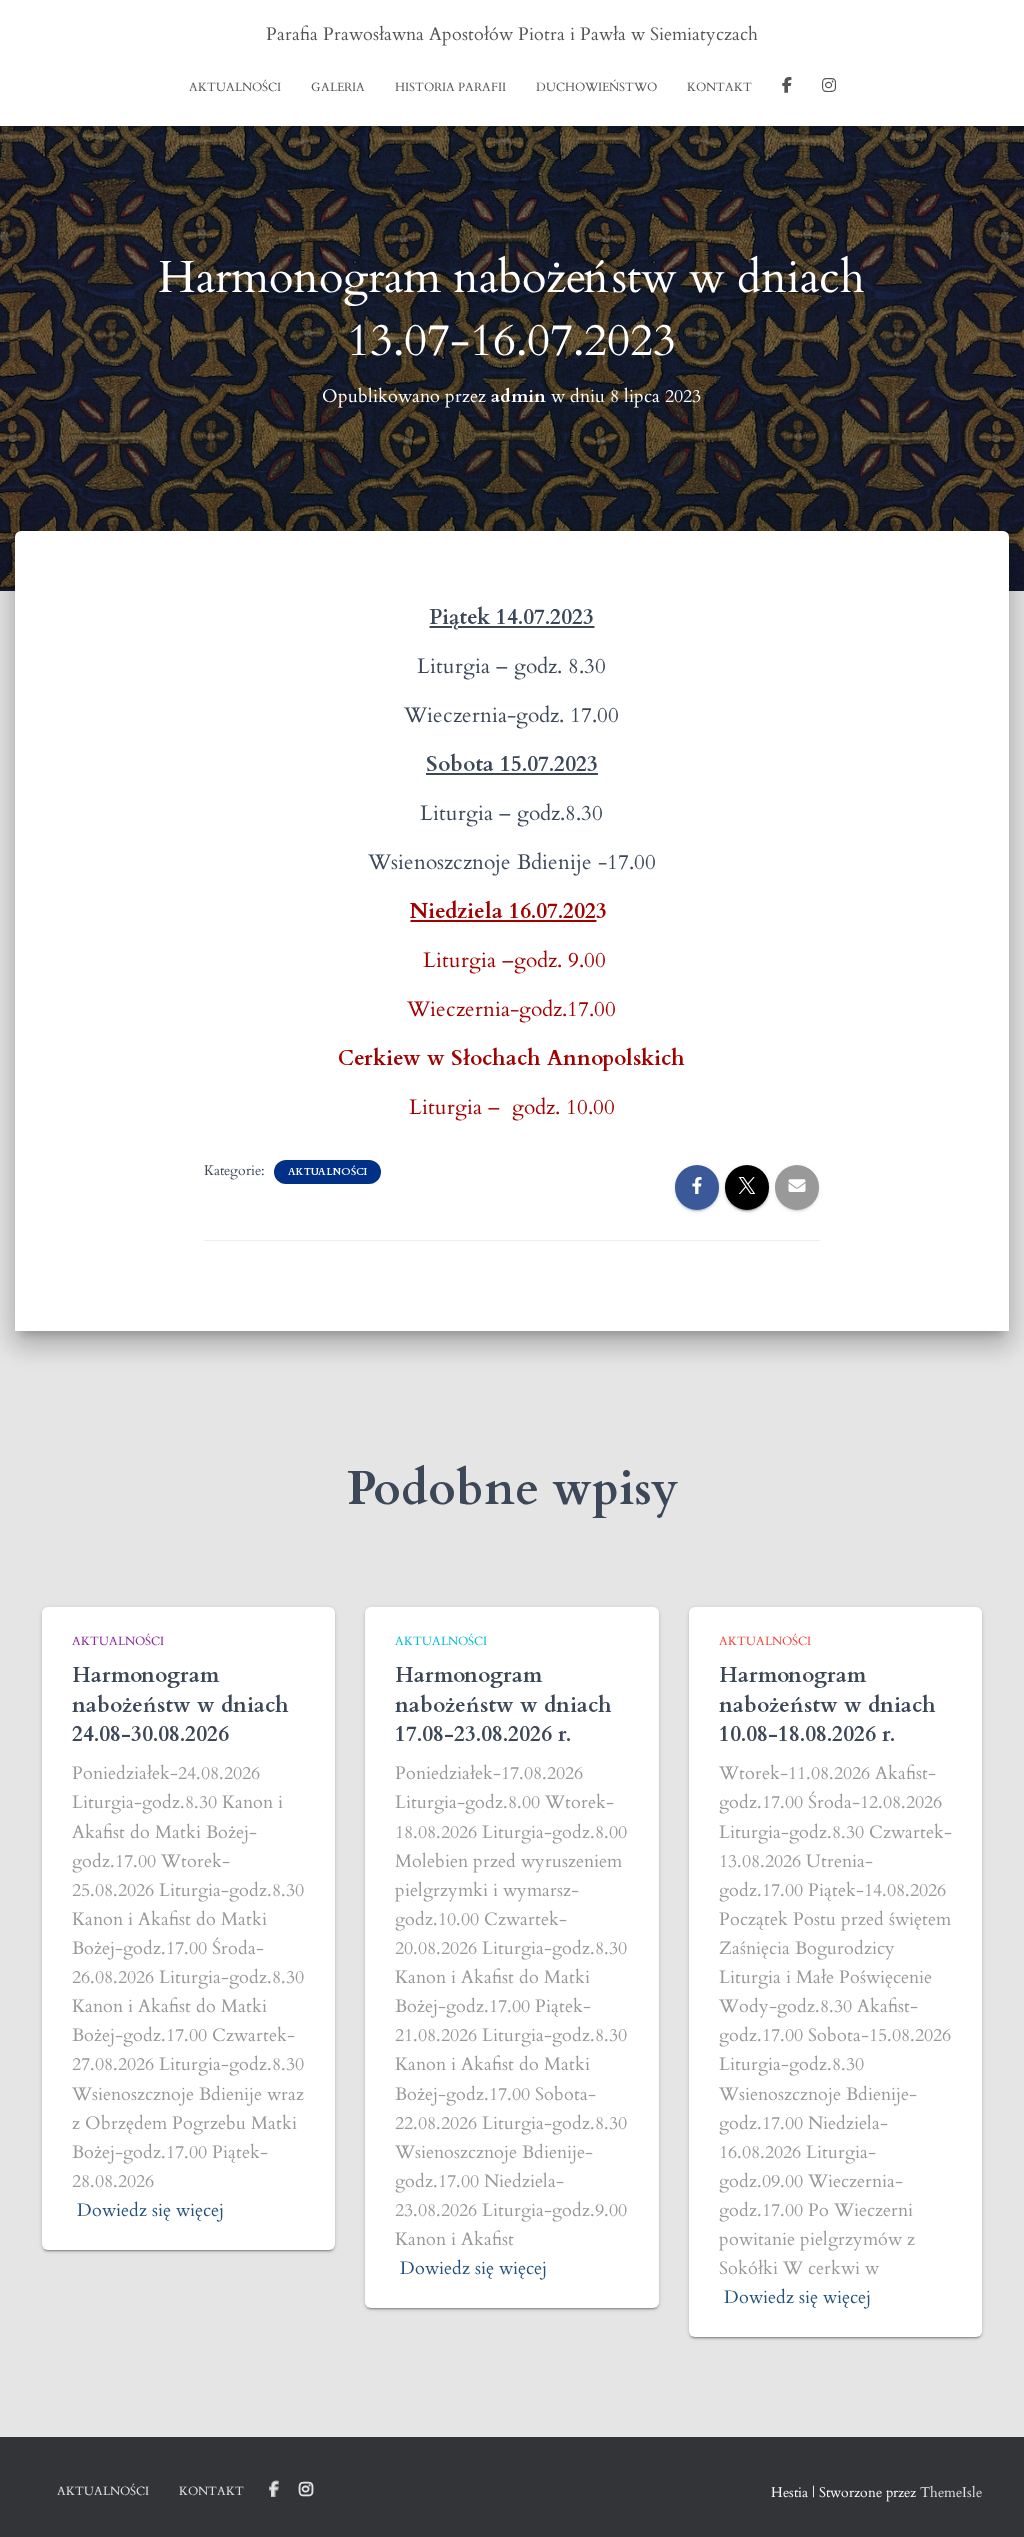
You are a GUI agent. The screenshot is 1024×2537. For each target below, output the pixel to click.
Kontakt (719, 87)
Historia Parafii (450, 87)
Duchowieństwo (596, 87)
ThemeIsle (951, 2492)
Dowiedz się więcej (150, 2210)
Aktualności (235, 87)
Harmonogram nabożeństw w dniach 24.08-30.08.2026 (180, 1705)
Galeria (338, 87)
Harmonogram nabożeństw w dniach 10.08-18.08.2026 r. (827, 1705)
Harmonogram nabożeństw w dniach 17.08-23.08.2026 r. (503, 1705)
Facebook (787, 88)
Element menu (274, 2490)
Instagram (829, 88)
